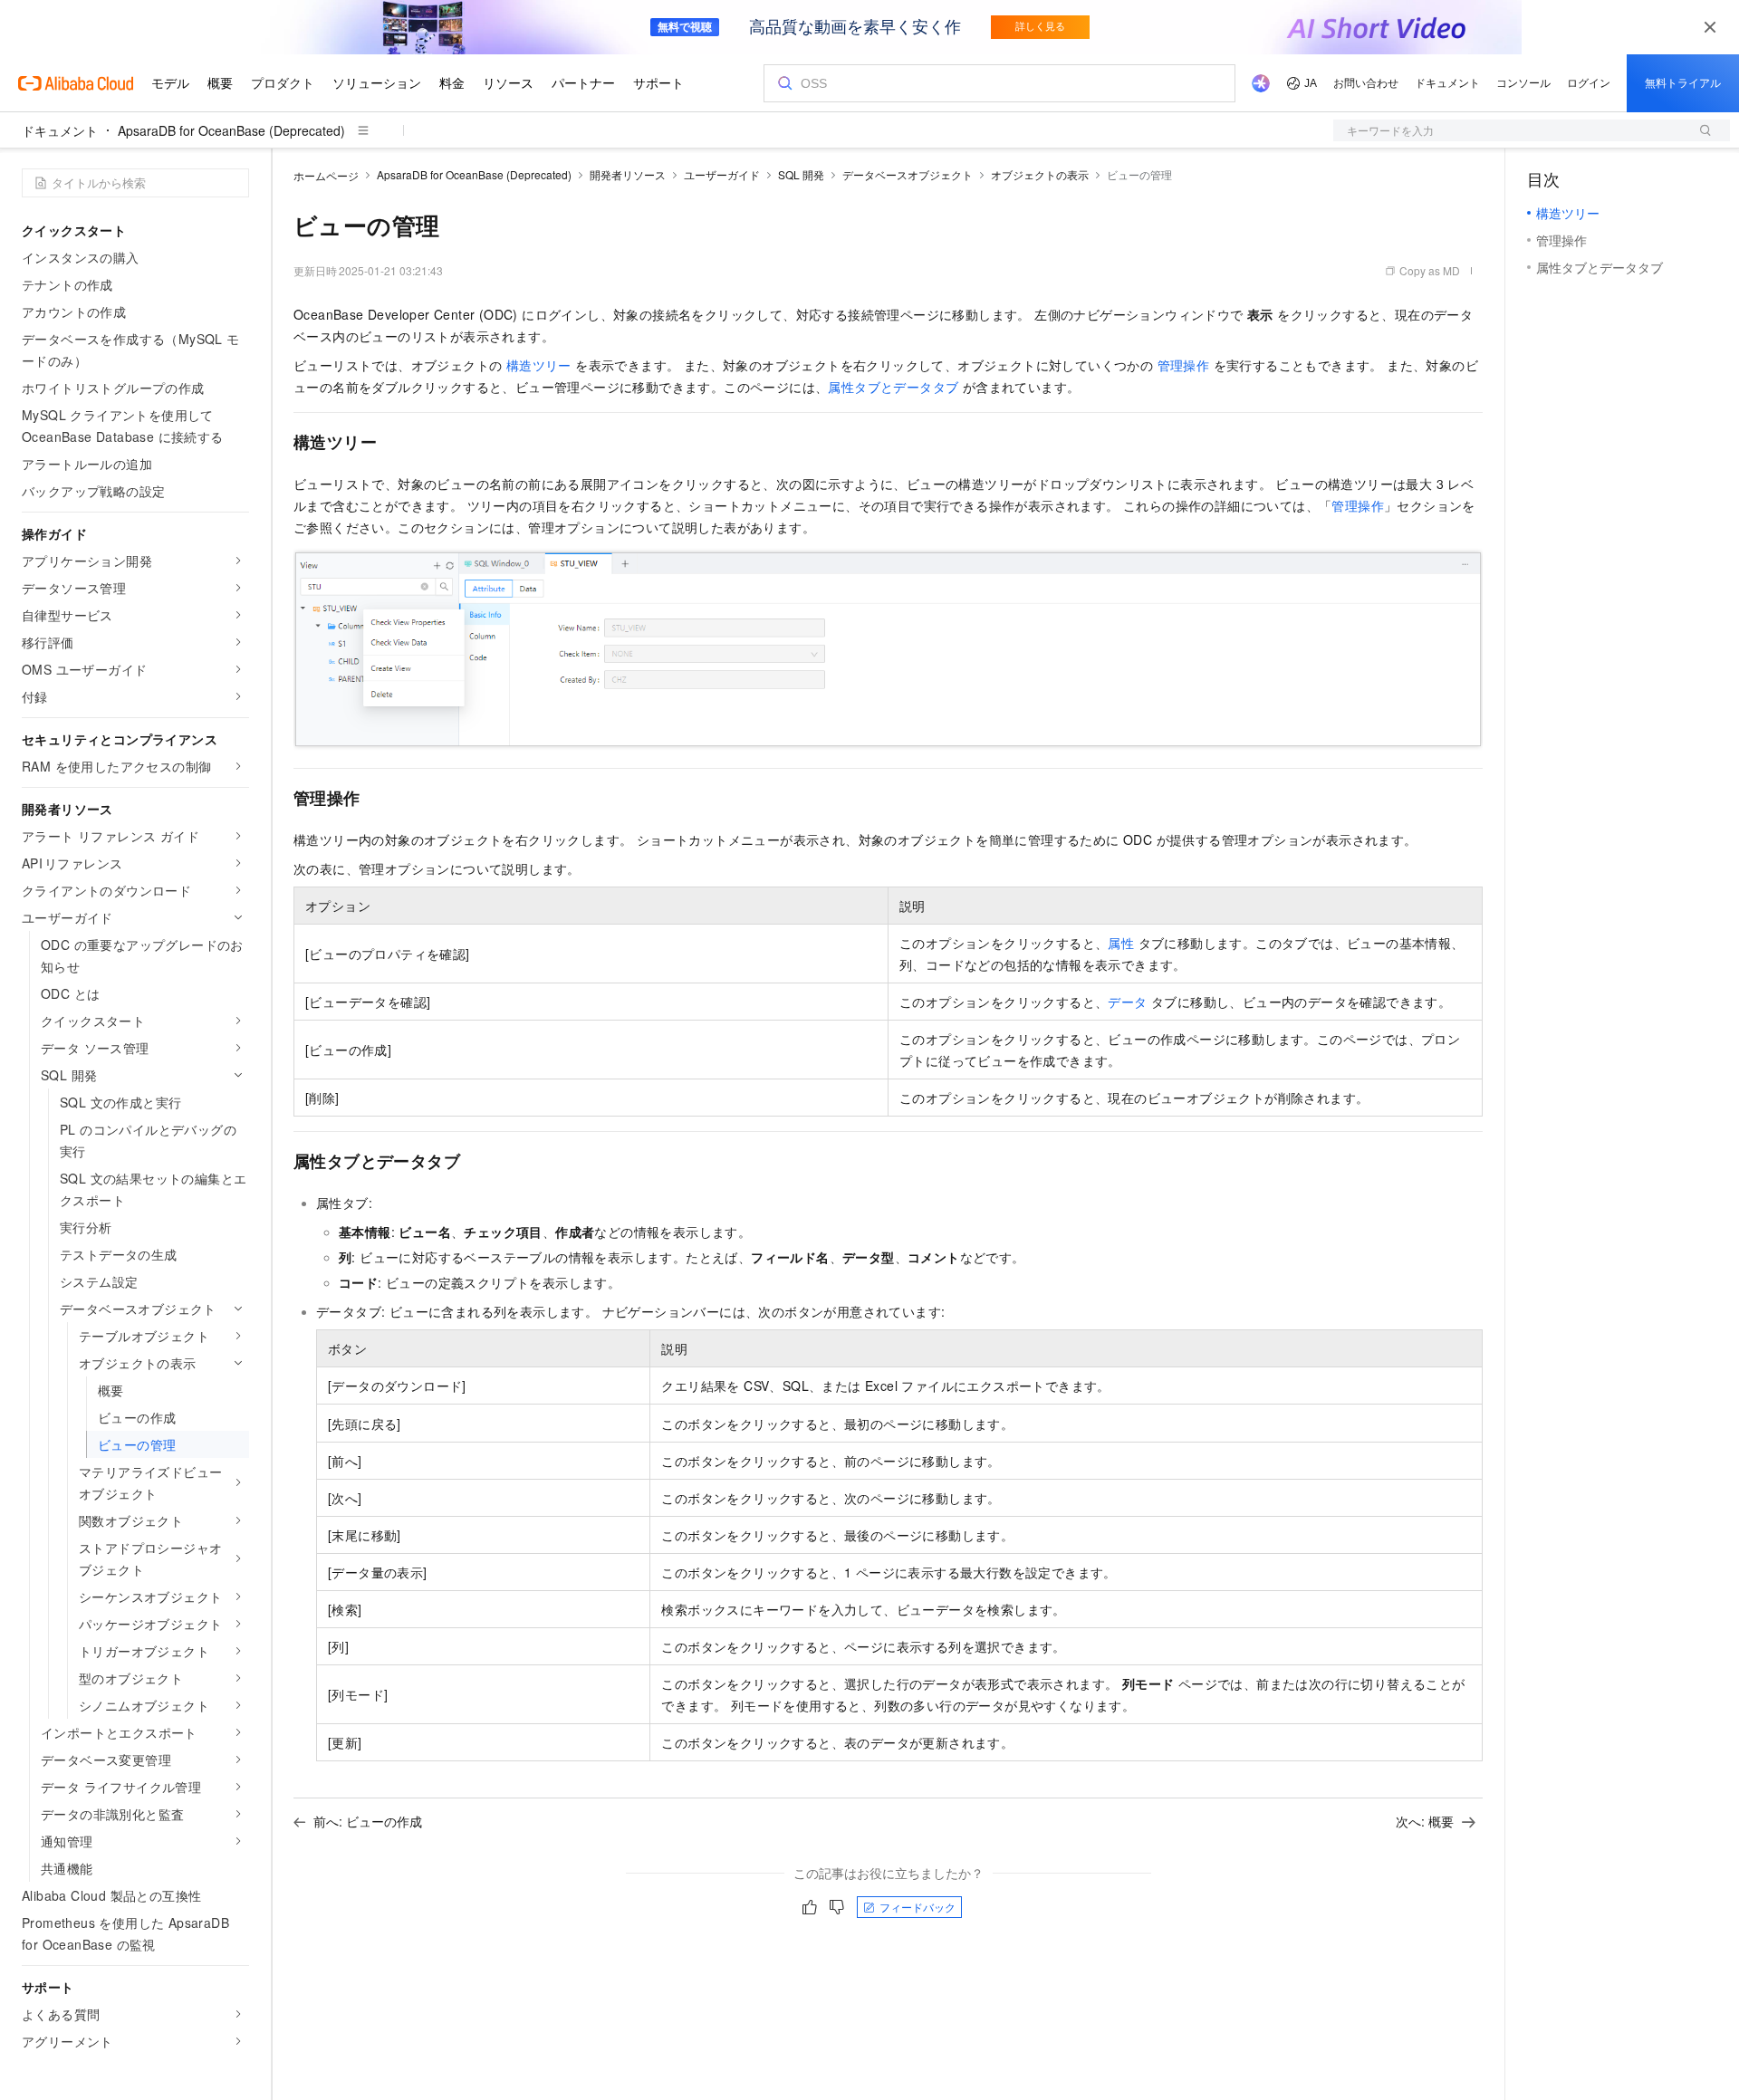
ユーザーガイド (722, 174)
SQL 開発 (801, 174)
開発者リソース (628, 174)
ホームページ (326, 175)
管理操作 (1184, 365)
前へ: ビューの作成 (368, 1821)
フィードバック (918, 1907)
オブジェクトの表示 (1040, 174)
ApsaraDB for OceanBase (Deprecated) (231, 130)
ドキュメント (60, 130)
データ (1127, 1002)
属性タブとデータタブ (893, 387)
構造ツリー (539, 365)
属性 (1121, 943)
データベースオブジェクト (908, 174)
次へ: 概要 (1425, 1821)
